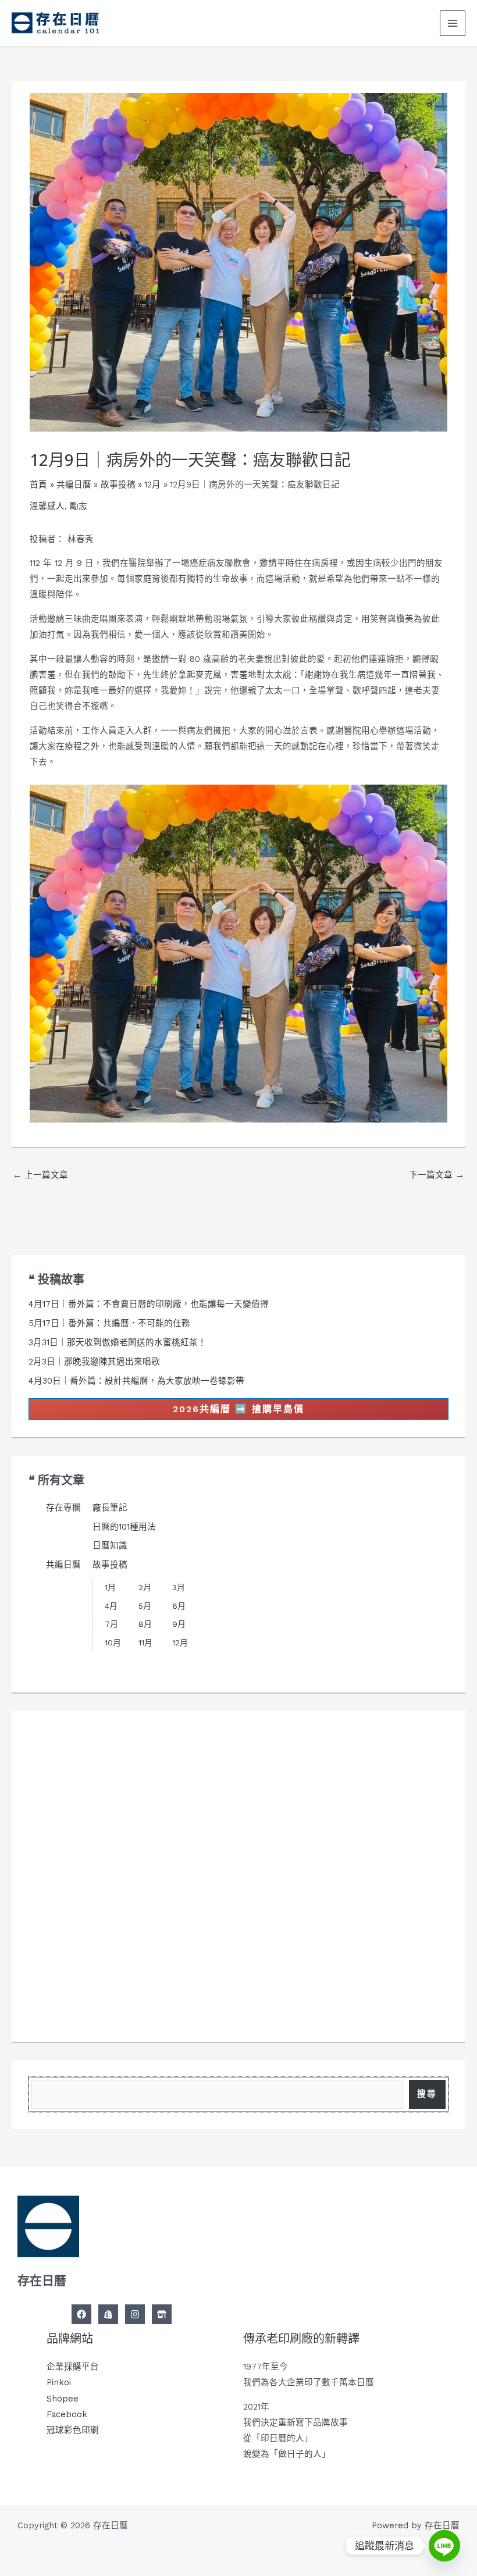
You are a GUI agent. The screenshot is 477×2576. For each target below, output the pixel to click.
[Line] (444, 2546)
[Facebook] (81, 2314)
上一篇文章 (40, 1175)
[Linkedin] (162, 2314)
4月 (111, 1606)
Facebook (67, 2414)
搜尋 (427, 2094)
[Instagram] (135, 2314)
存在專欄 (63, 1508)
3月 (179, 1587)
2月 (145, 1587)
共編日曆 (63, 1565)
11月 (145, 1642)
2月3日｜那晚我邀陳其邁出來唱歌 (94, 1362)
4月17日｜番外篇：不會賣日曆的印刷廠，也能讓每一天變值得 (149, 1304)
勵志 (79, 506)
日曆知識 (110, 1545)
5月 (145, 1606)
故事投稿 (110, 1565)
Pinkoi (59, 2382)
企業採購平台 (73, 2367)
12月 (180, 1642)
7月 (111, 1624)
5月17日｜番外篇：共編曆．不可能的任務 (109, 1323)
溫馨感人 (47, 506)
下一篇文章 (437, 1175)
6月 (179, 1606)
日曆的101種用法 (124, 1527)
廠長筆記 (110, 1508)
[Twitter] (108, 2314)
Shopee (63, 2399)
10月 (113, 1642)
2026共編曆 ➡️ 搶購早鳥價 (238, 1409)
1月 (110, 1587)
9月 (179, 1624)
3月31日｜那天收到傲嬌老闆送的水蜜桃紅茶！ (118, 1342)
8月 (145, 1624)
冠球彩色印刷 (73, 2430)
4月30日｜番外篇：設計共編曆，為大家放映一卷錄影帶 (136, 1381)
